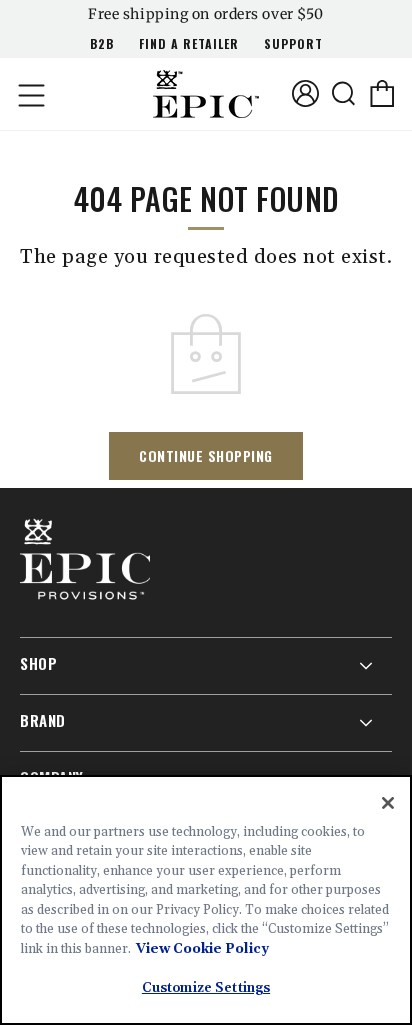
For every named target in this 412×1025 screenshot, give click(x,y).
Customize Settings (206, 988)
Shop (38, 663)
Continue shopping (206, 455)
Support (293, 43)
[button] (30, 94)
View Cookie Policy (202, 949)
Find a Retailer (189, 43)
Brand (43, 720)
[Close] (388, 803)
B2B (102, 43)
